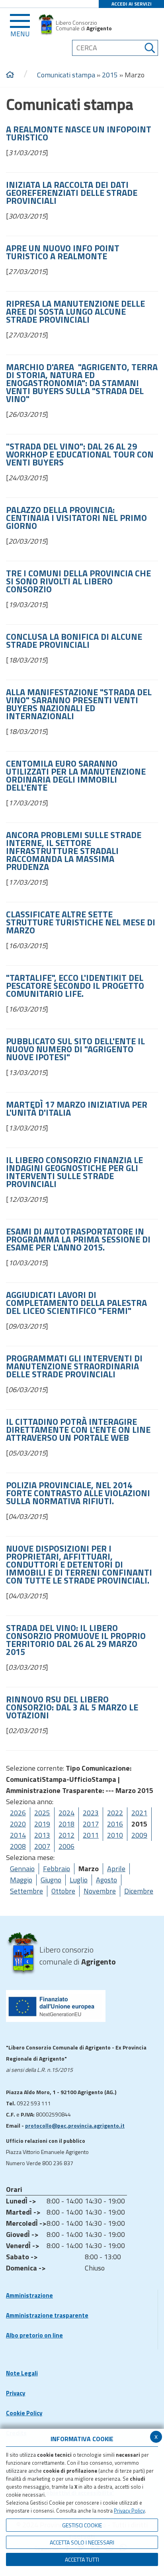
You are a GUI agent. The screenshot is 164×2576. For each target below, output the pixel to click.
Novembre (100, 1891)
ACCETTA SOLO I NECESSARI (82, 2542)
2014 (18, 1835)
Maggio (21, 1880)
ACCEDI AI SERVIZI (132, 4)
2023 (91, 1813)
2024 (66, 1813)
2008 (18, 1846)
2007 (42, 1846)
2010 (115, 1835)
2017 (91, 1824)
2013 (42, 1835)
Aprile (116, 1869)
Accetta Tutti (82, 2559)
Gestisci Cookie (82, 2525)
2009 (139, 1835)
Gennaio (22, 1869)
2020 (18, 1824)
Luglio (79, 1880)
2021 (139, 1813)
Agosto (106, 1880)
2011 (91, 1835)
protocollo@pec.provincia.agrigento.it (75, 2125)
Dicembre (139, 1891)
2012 (66, 1835)
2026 (18, 1813)
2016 (115, 1824)
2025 (42, 1813)
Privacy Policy (129, 2511)
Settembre (26, 1891)
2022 (115, 1813)
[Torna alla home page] (10, 75)
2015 (110, 75)
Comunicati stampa (66, 75)
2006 (66, 1846)
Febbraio (57, 1869)
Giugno (51, 1880)
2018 (66, 1824)
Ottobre (63, 1891)
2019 (42, 1824)
